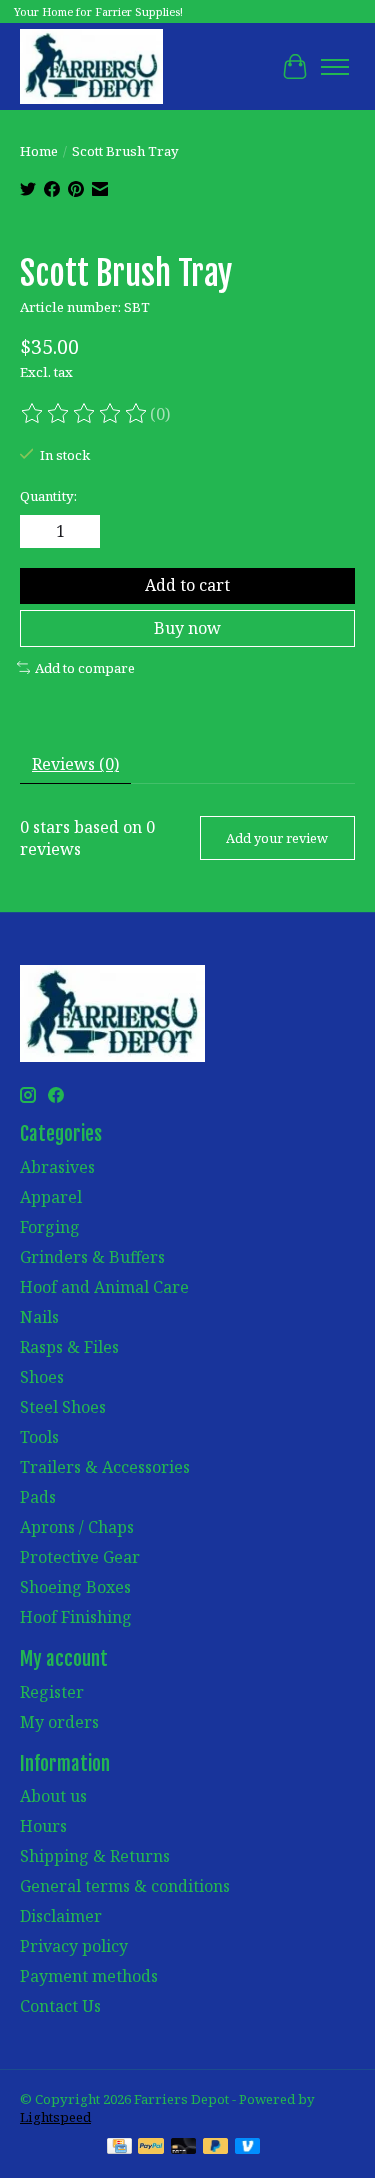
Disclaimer (61, 1916)
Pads (38, 1497)
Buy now (187, 628)
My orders (59, 1722)
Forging (50, 1227)
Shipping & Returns (95, 1856)
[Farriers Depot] (91, 66)
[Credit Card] (119, 2148)
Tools (39, 1437)
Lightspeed (55, 2117)
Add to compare (85, 668)
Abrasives (57, 1167)
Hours (43, 1826)
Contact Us (60, 2006)
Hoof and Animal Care (104, 1287)
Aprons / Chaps (77, 1527)
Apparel (51, 1197)
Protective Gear (80, 1557)
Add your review (277, 838)
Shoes (42, 1377)
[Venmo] (248, 2148)
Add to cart (187, 585)
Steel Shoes (63, 1407)
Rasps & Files (69, 1347)
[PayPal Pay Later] (216, 2148)
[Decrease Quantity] (39, 532)
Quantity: (48, 496)
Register (52, 1692)
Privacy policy (74, 1946)
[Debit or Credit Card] (184, 2148)
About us (53, 1796)
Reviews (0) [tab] (75, 764)
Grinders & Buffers (92, 1257)
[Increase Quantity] (81, 532)
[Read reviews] (85, 414)
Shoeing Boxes (75, 1587)
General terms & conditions (125, 1886)
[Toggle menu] (335, 67)
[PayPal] (151, 2148)
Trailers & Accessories (105, 1467)
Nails (39, 1317)
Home (39, 151)
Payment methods (89, 1976)
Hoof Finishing (76, 1617)
